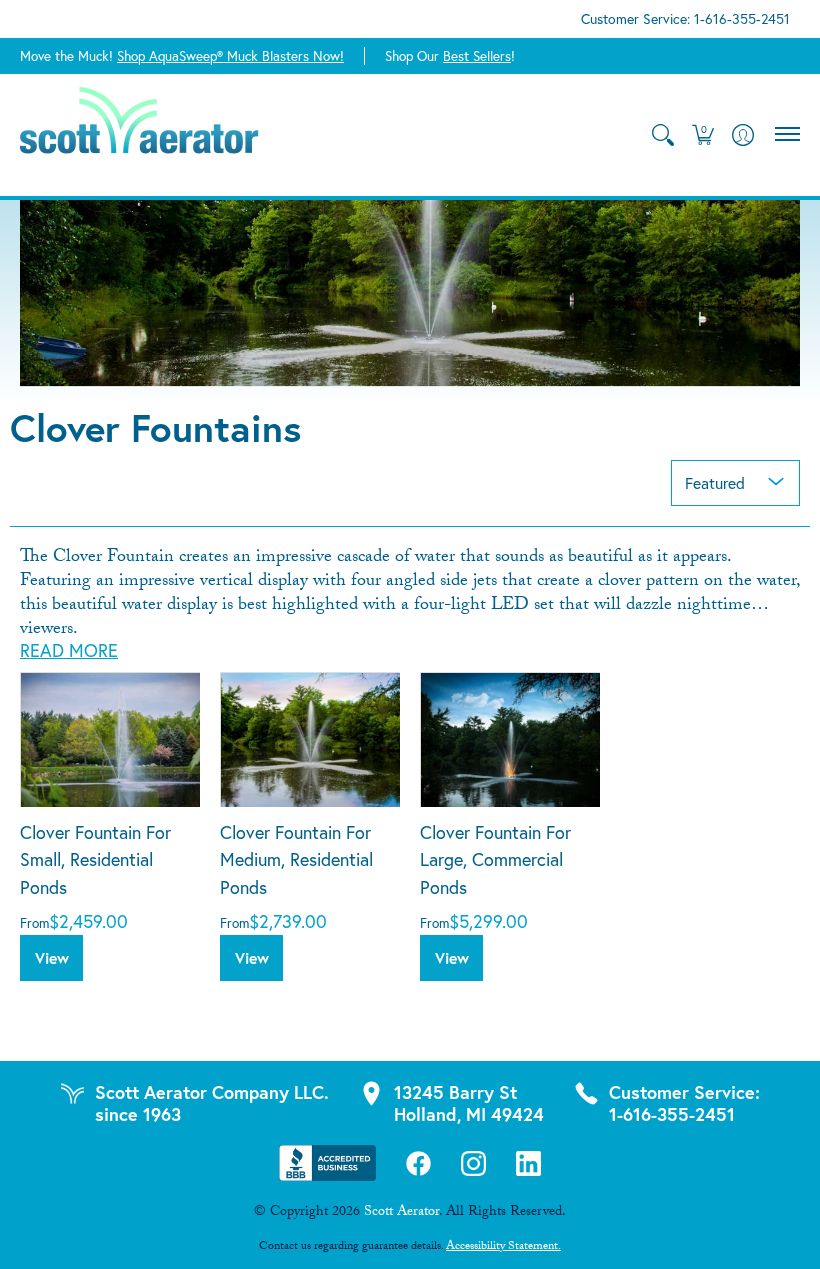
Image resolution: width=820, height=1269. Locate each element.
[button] (702, 135)
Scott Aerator (401, 1212)
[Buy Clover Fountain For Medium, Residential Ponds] (310, 739)
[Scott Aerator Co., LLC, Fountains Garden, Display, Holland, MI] (327, 1163)
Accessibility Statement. (503, 1247)
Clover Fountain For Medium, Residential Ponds (296, 859)
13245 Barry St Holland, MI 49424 (469, 1103)
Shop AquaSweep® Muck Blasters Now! (230, 56)
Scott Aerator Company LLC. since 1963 (212, 1103)
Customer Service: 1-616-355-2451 (685, 18)
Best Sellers (477, 56)
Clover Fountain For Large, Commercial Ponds (495, 859)
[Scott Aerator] (140, 135)
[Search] (662, 135)
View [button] (52, 958)
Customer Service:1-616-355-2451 (684, 1103)
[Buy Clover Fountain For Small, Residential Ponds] (110, 739)
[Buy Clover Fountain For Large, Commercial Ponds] (510, 739)
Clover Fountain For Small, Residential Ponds (95, 859)
